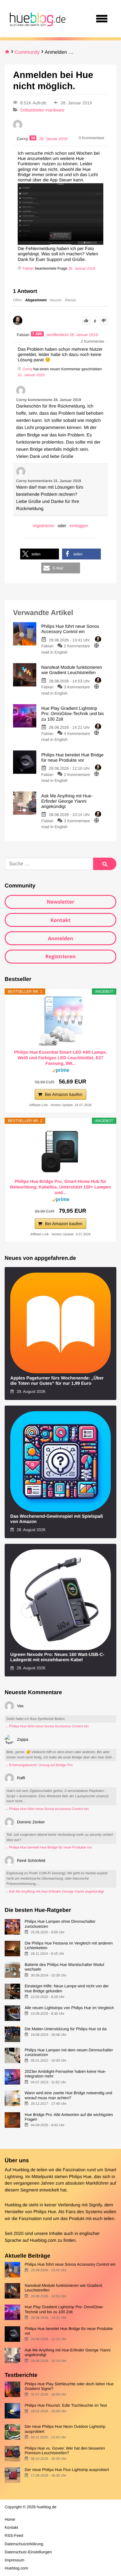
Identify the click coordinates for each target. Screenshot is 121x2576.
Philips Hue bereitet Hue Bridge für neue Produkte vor (69, 2331)
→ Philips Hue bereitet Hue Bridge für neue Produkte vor (48, 1848)
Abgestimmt (36, 300)
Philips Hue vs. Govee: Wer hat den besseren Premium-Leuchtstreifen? (65, 2451)
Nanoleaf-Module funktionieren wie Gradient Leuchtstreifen (63, 2288)
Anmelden (60, 938)
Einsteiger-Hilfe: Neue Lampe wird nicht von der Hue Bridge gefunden (67, 1988)
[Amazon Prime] (61, 1071)
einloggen (79, 526)
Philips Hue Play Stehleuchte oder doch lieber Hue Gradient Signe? (69, 2386)
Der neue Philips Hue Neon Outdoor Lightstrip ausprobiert (65, 2429)
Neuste (56, 300)
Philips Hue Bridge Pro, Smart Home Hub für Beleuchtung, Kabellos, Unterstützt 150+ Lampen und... (60, 1187)
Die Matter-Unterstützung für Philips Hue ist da (65, 2029)
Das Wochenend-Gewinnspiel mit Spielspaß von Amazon (57, 1519)
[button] (40, 554)
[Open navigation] (102, 19)
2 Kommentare (77, 646)
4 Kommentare (77, 734)
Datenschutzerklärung (24, 2544)
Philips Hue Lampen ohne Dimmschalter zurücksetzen (60, 1924)
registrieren (44, 526)
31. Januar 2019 (31, 375)
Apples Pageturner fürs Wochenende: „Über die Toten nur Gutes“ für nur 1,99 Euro (57, 1381)
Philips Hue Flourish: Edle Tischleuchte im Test (66, 2405)
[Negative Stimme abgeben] (104, 321)
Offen (18, 300)
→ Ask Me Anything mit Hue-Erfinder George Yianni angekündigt (54, 1892)
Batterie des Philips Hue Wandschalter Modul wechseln (64, 1967)
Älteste (71, 300)
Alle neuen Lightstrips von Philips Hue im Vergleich (69, 2008)
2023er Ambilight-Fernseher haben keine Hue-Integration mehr (65, 2074)
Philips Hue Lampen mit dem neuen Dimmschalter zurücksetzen (69, 2052)
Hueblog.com (43, 2241)
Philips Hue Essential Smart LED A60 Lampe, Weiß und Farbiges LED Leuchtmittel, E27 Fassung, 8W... (60, 1058)
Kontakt (61, 920)
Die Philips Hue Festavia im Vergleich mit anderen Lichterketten (69, 1945)
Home (10, 2519)
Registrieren (60, 956)
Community (27, 52)
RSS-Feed (14, 2535)
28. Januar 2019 (82, 268)
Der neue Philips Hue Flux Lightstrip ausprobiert (67, 2470)
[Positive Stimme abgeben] (86, 321)
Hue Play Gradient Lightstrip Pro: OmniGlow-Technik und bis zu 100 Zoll (64, 2309)
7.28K (38, 334)
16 (33, 138)
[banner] (37, 19)
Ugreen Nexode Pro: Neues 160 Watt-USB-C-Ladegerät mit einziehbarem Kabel (57, 1657)
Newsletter (60, 902)
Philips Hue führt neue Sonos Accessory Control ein (70, 2264)
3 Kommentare (77, 687)
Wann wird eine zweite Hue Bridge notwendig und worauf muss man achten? (68, 2095)
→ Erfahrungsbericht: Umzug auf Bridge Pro (39, 1765)
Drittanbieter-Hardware (43, 110)
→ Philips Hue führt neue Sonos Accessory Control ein (47, 1726)
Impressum (14, 2560)
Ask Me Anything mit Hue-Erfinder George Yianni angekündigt (67, 2352)
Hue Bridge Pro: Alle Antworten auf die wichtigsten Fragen (69, 2117)
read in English (54, 652)
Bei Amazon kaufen (64, 1094)
